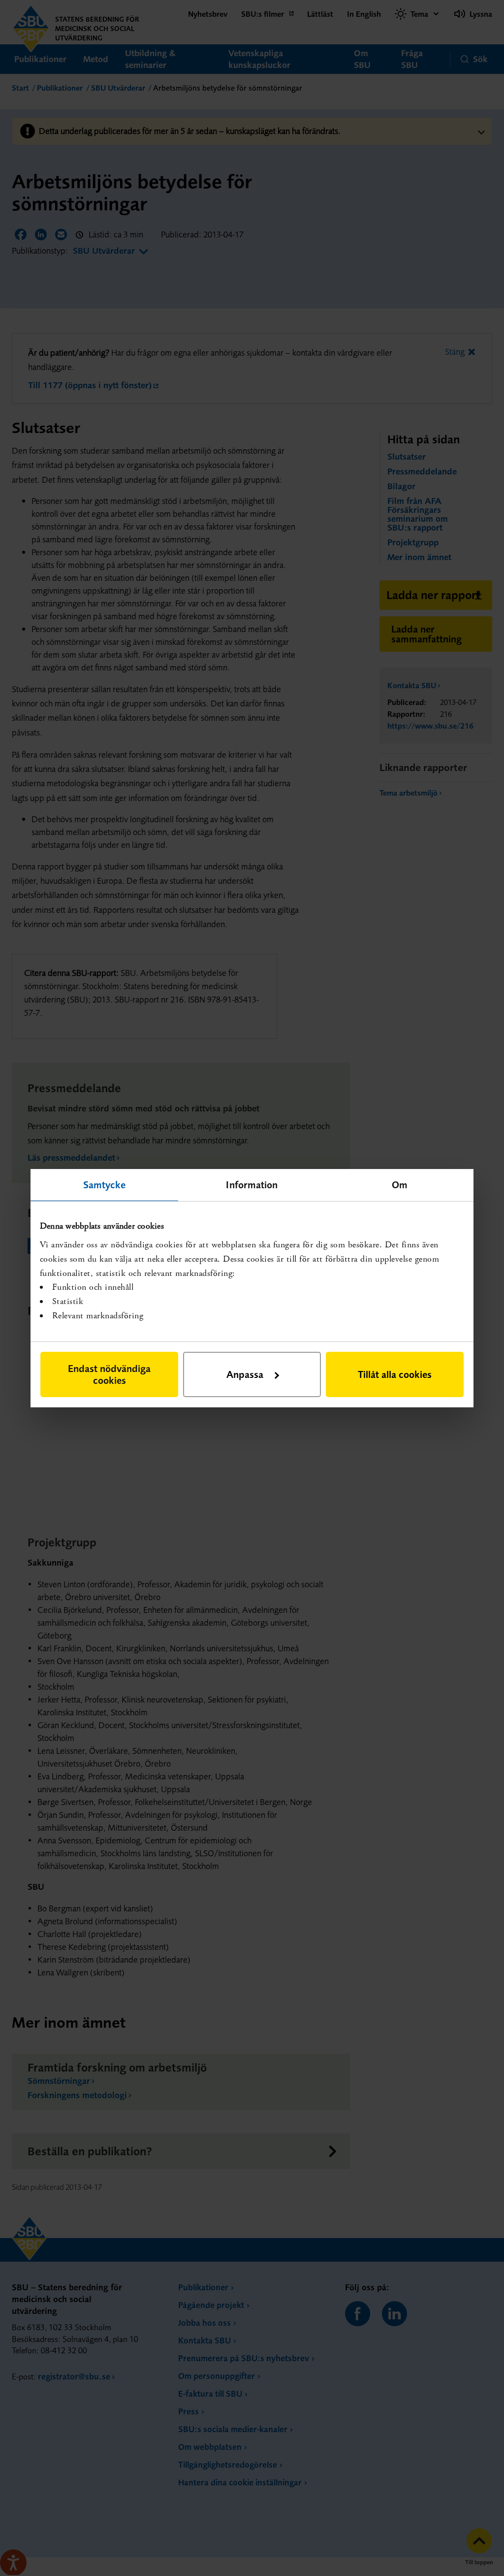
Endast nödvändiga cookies (109, 1374)
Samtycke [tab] (105, 1184)
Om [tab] (400, 1184)
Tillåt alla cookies (395, 1374)
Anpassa (245, 1374)
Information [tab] (252, 1184)
